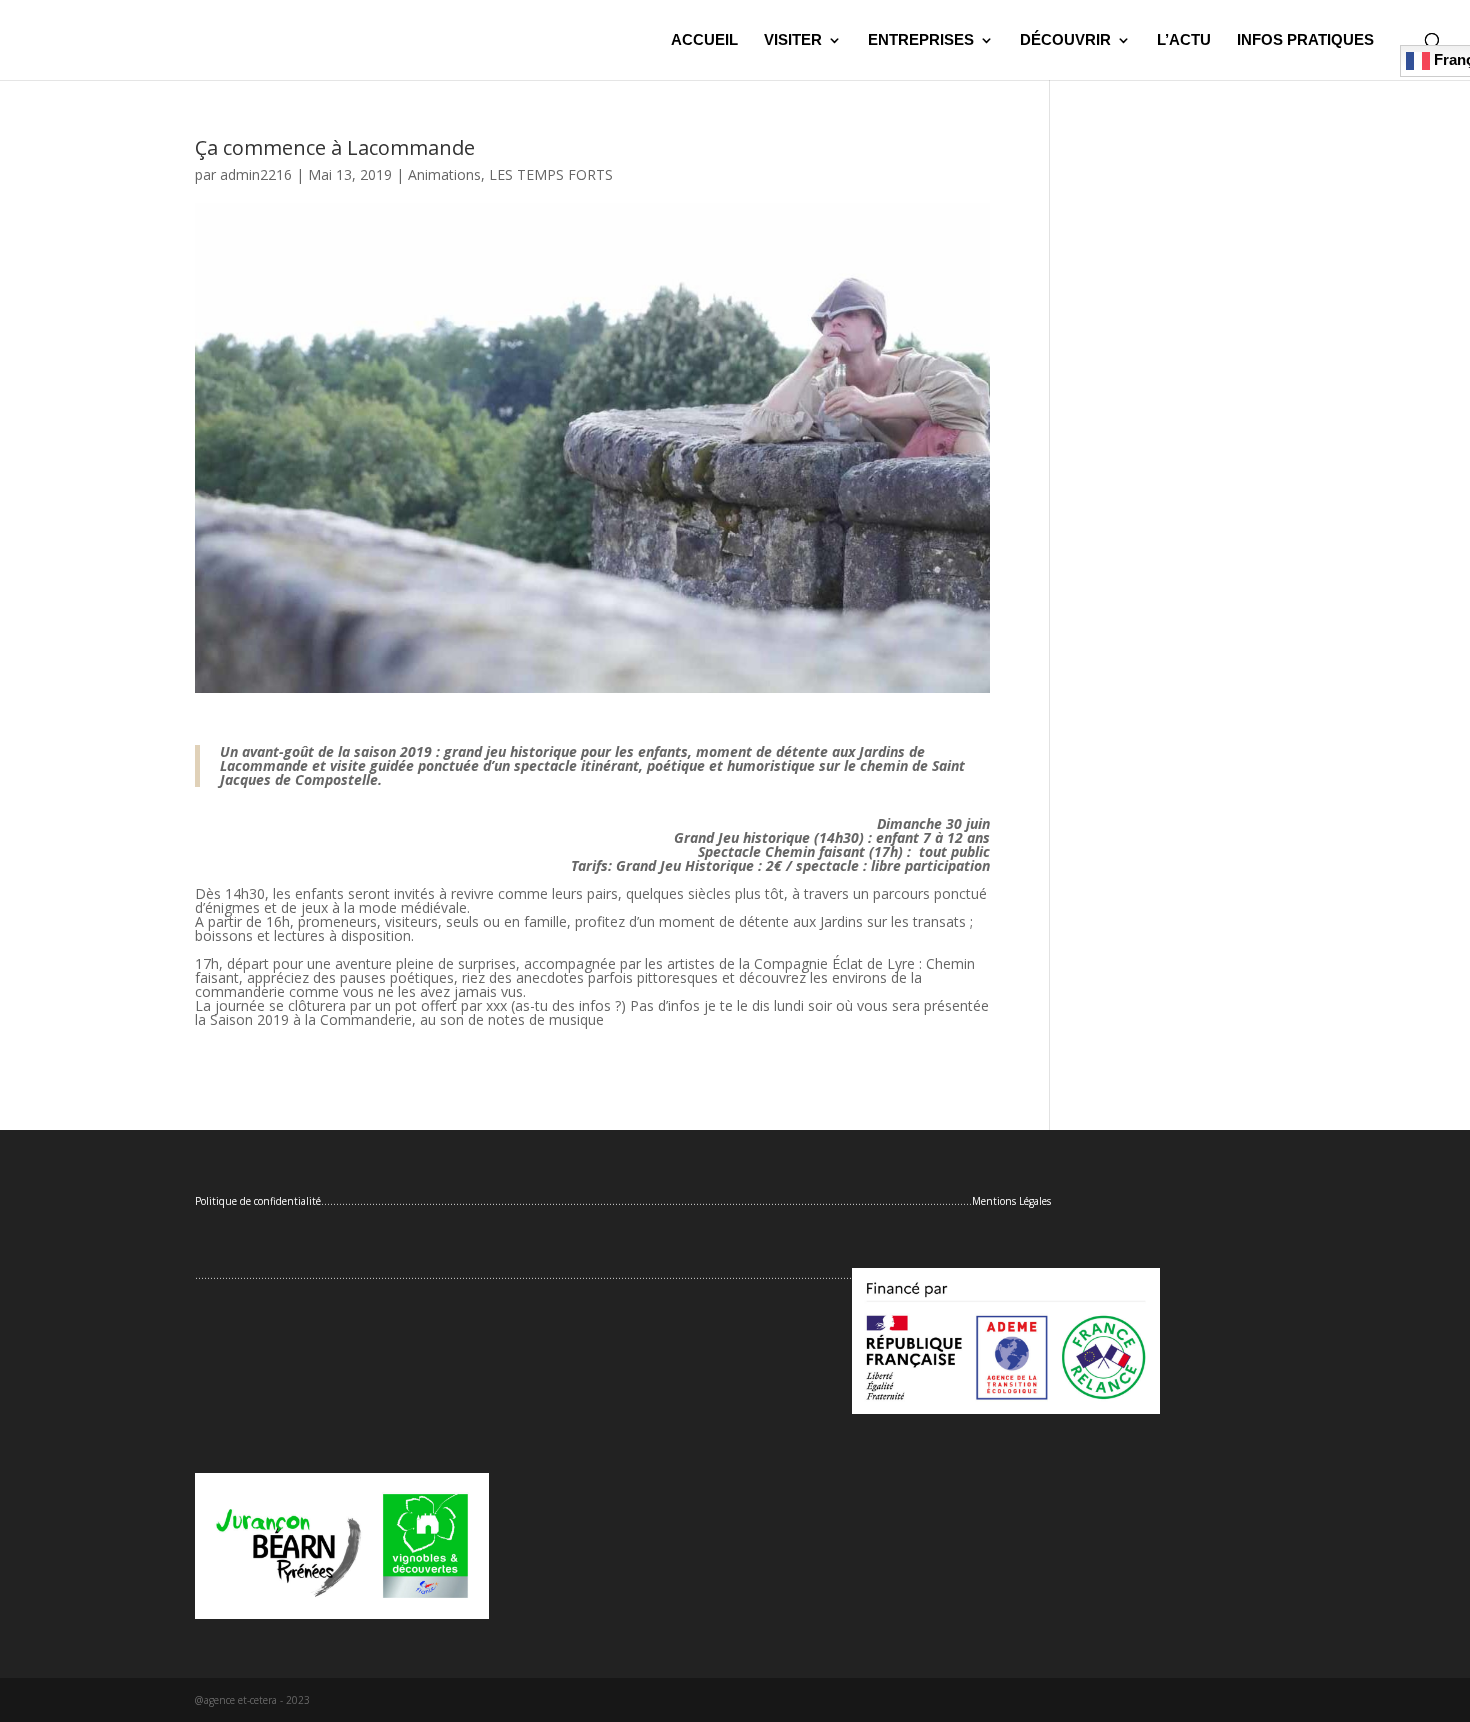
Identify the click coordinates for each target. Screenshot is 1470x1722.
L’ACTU (1184, 40)
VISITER (793, 40)
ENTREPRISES (921, 40)
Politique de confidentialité (258, 1201)
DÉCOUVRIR (1065, 40)
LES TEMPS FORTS (551, 174)
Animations (444, 174)
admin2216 (256, 174)
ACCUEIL (704, 40)
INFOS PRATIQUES (1305, 40)
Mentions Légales (1011, 1201)
